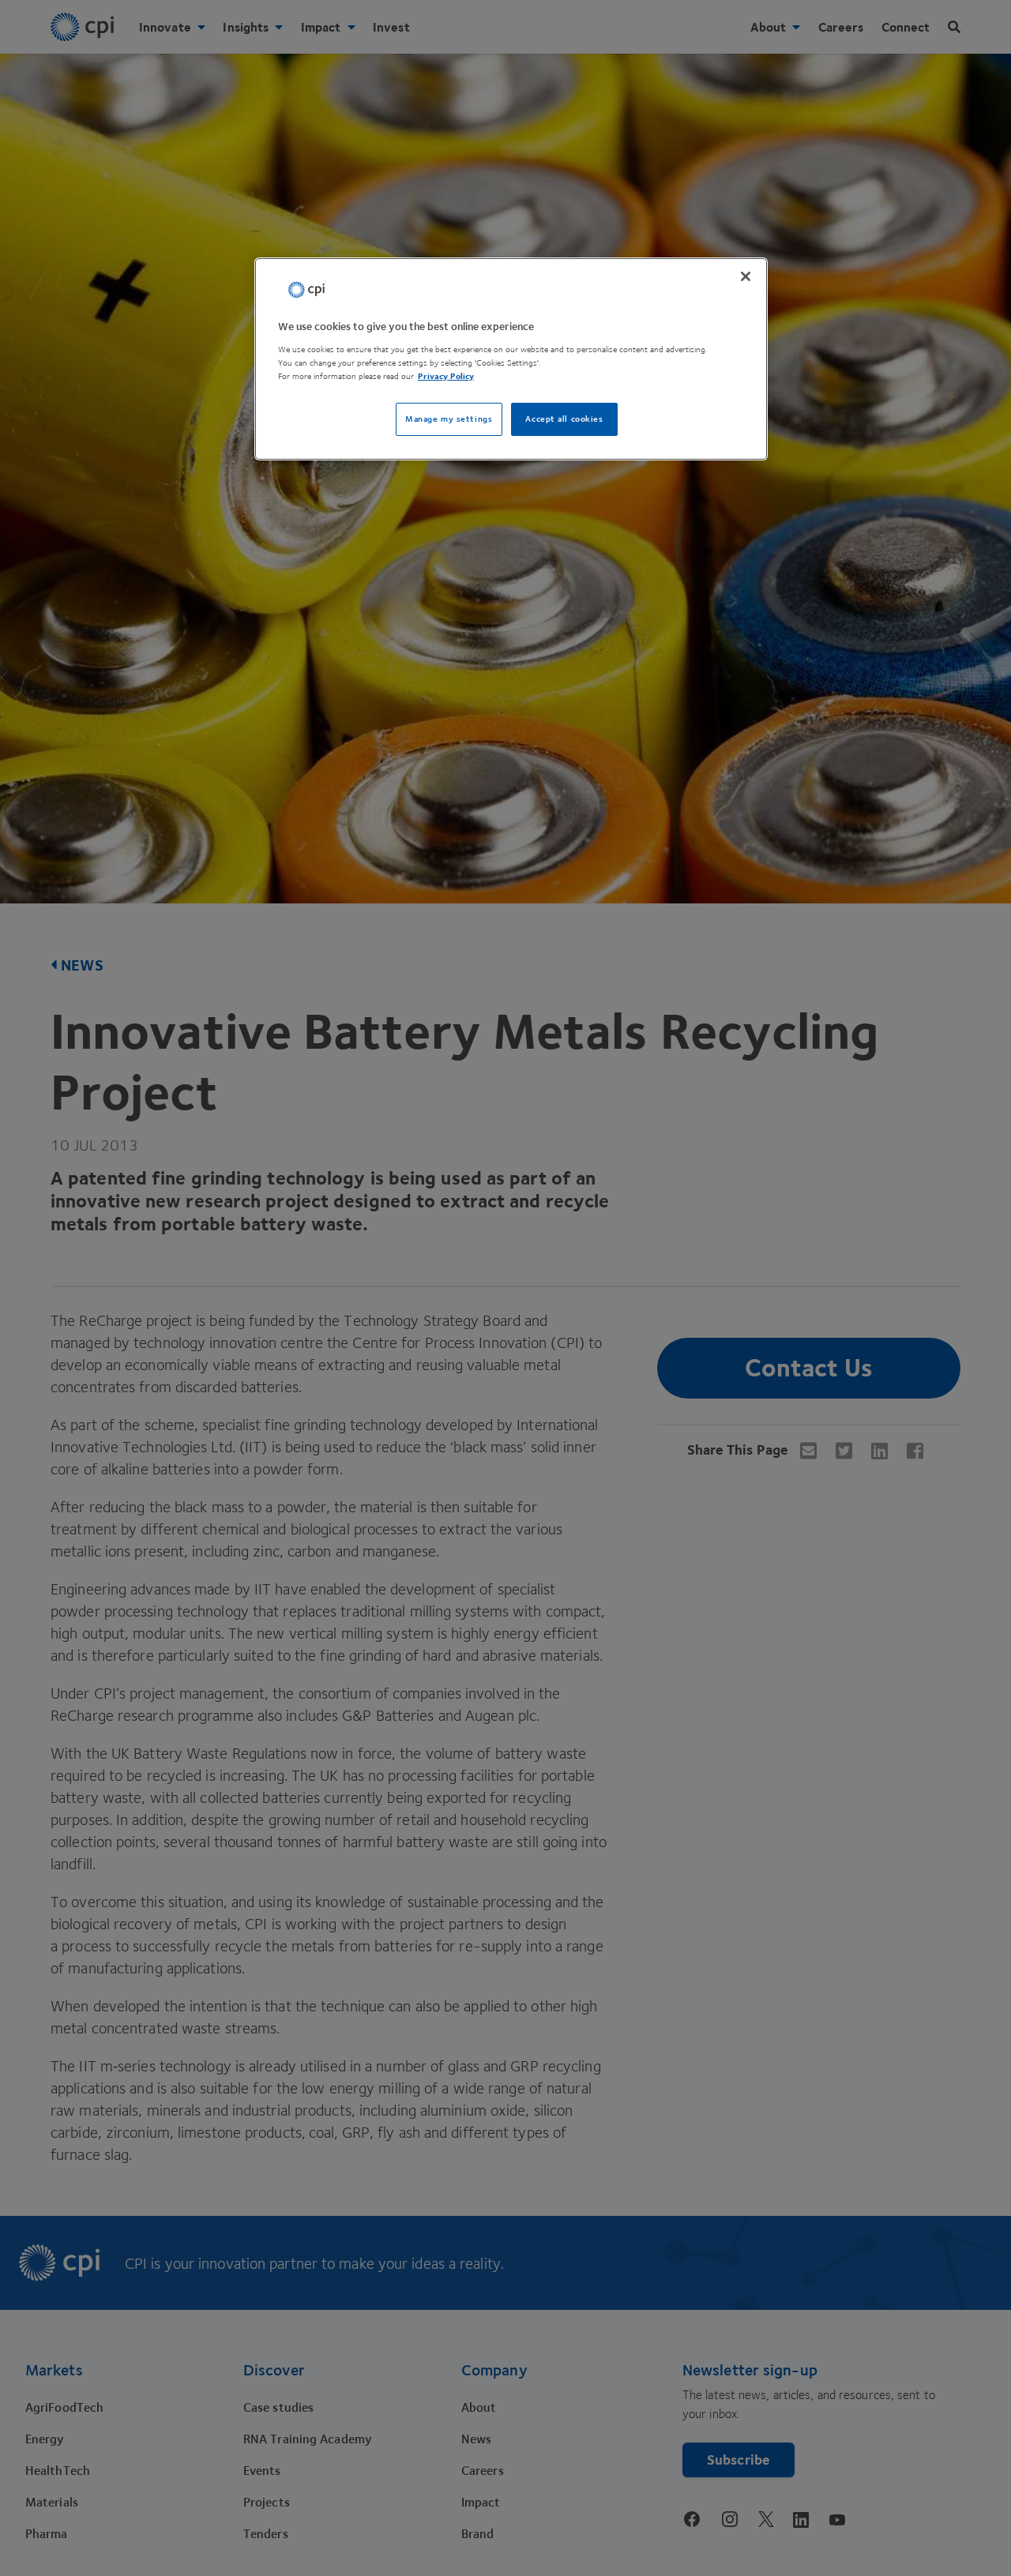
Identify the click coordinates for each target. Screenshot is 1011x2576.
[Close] (746, 276)
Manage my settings (449, 419)
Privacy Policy (446, 376)
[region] (511, 359)
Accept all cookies (564, 419)
